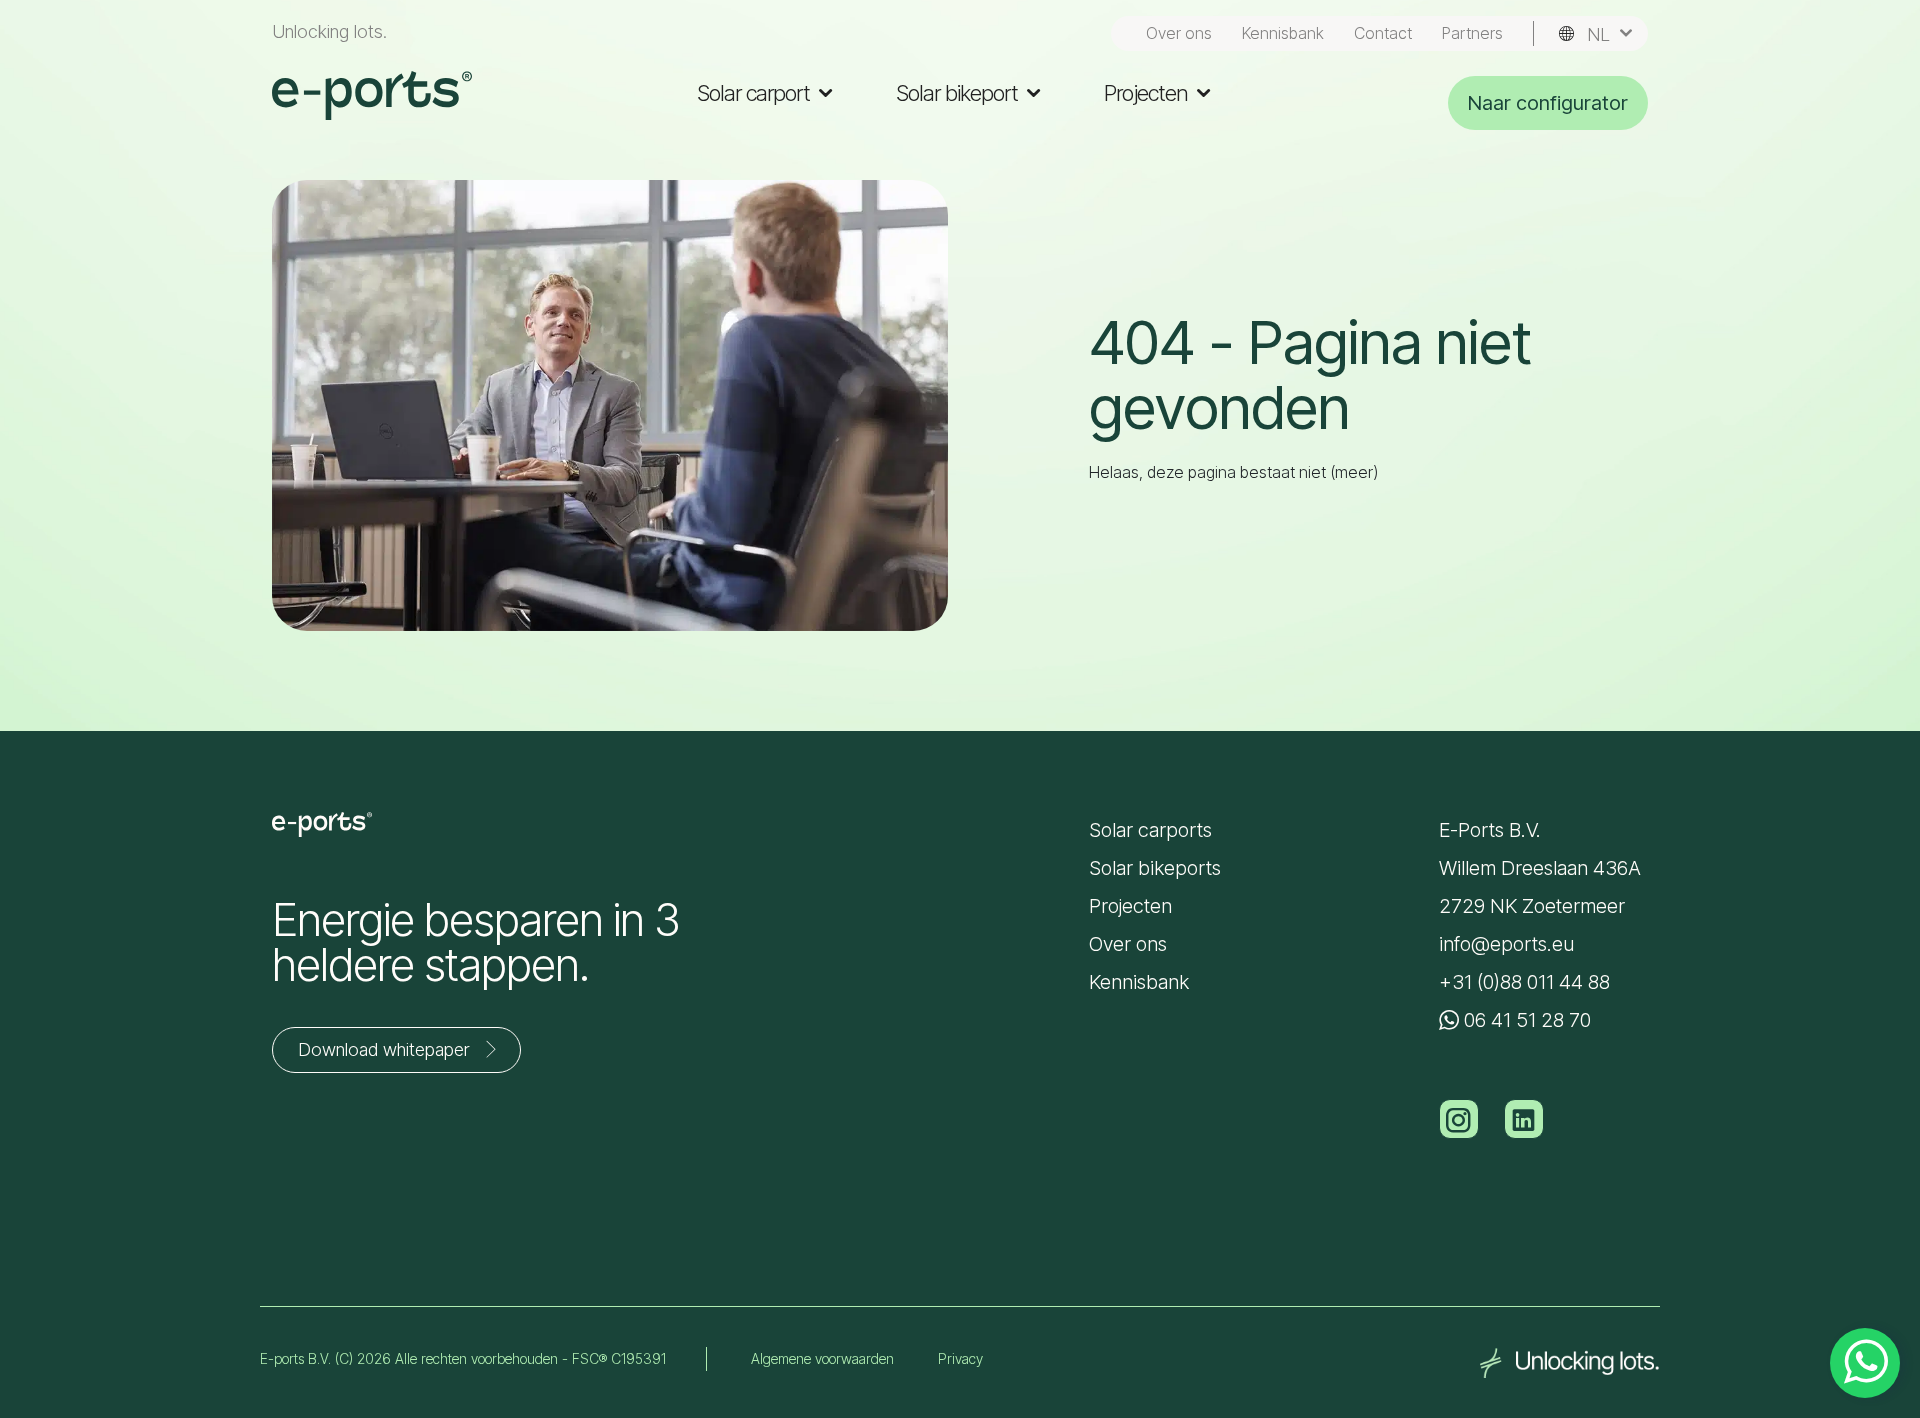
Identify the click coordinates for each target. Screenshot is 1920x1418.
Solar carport (756, 93)
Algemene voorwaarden (822, 1358)
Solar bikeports (1155, 868)
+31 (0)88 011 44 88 (1524, 982)
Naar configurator (1548, 103)
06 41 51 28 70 (1525, 1020)
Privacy (960, 1358)
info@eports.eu (1506, 944)
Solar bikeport (959, 93)
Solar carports (1150, 830)
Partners (1472, 33)
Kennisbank (1283, 33)
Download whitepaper (384, 1049)
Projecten (1148, 93)
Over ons (1179, 33)
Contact (1383, 33)
